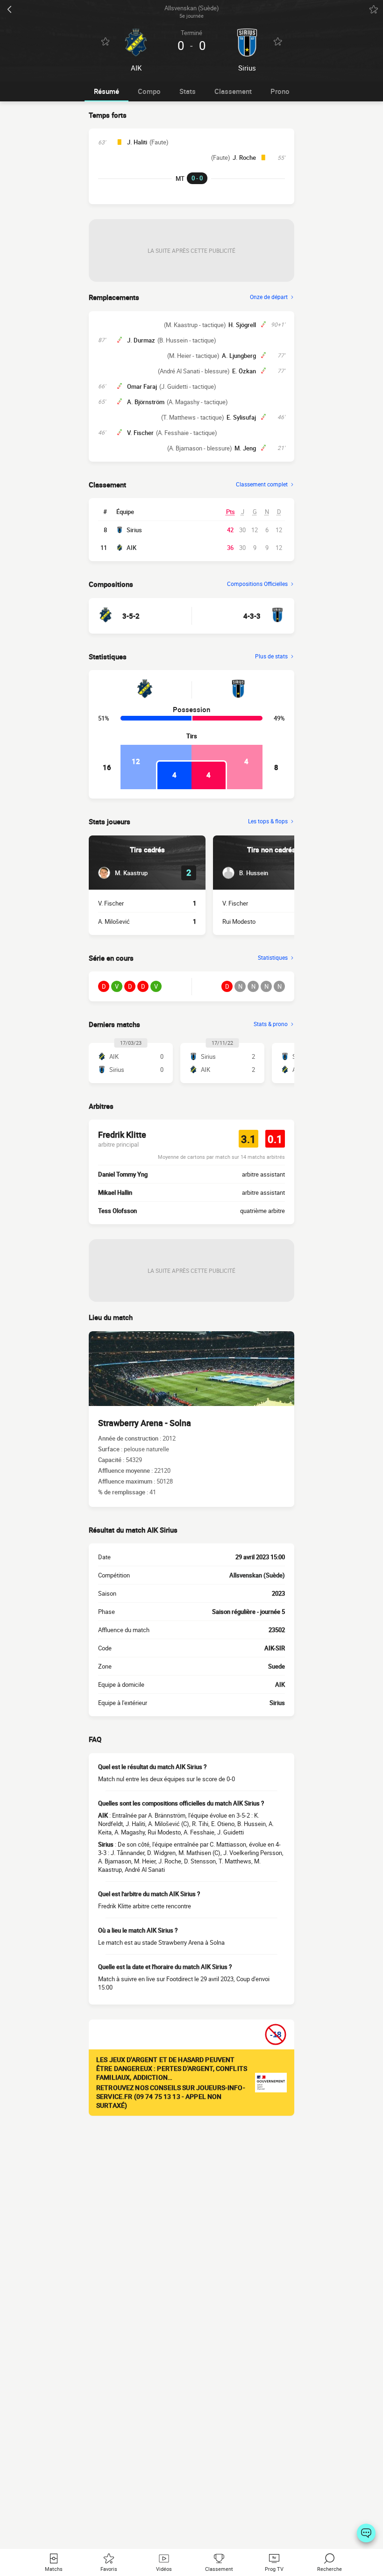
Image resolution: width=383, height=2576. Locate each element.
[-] (366, 2533)
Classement (233, 91)
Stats (188, 91)
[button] (123, 873)
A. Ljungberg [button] (239, 356)
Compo (149, 91)
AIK (131, 548)
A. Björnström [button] (146, 402)
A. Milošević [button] (114, 921)
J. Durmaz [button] (141, 340)
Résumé (106, 91)
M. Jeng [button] (245, 448)
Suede (277, 1666)
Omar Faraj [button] (142, 386)
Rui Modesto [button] (239, 921)
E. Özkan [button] (244, 371)
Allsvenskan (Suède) (257, 1575)
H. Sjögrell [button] (242, 325)
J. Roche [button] (244, 157)
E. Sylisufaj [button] (241, 417)
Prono (280, 91)
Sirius (134, 530)
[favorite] (374, 9)
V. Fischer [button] (140, 433)
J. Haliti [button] (137, 142)
